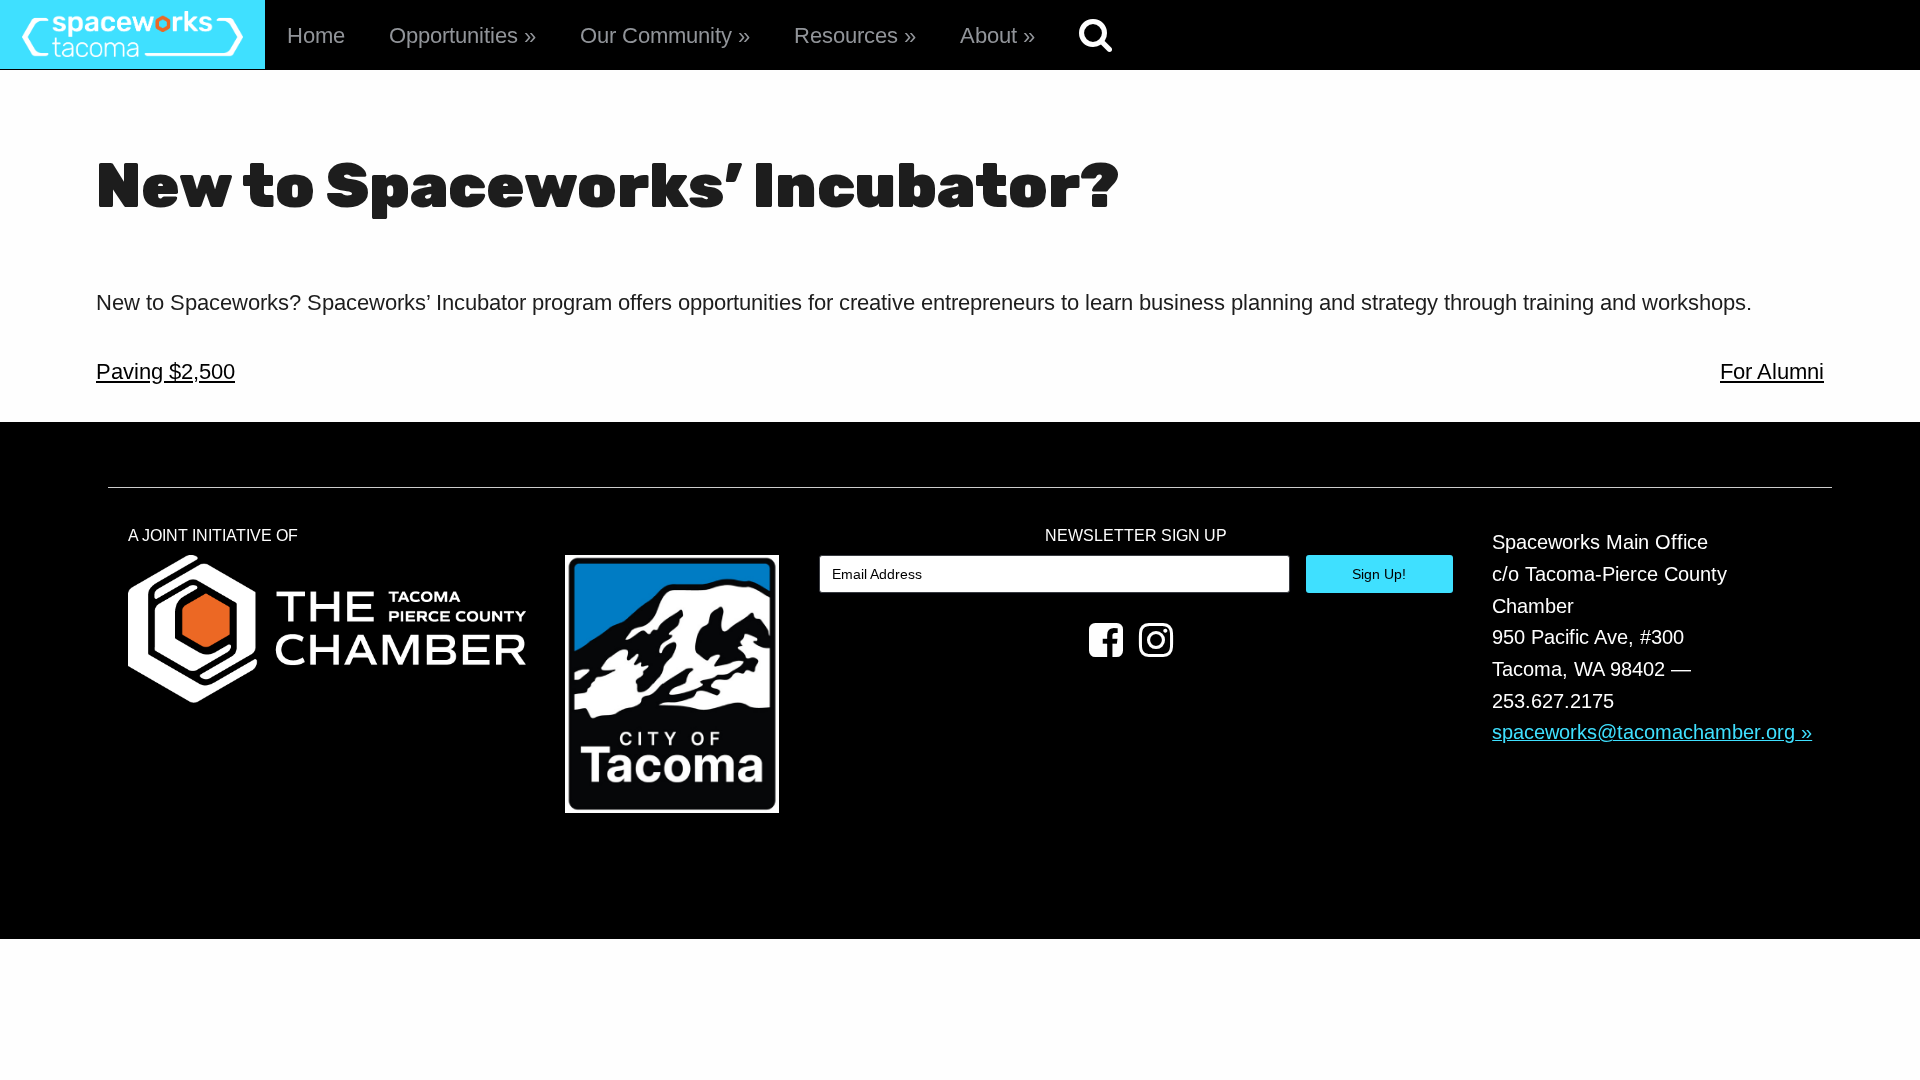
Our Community (656, 35)
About (988, 35)
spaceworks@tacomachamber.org (1643, 732)
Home (316, 35)
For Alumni (1772, 371)
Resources (846, 35)
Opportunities (453, 35)
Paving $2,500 (165, 371)
